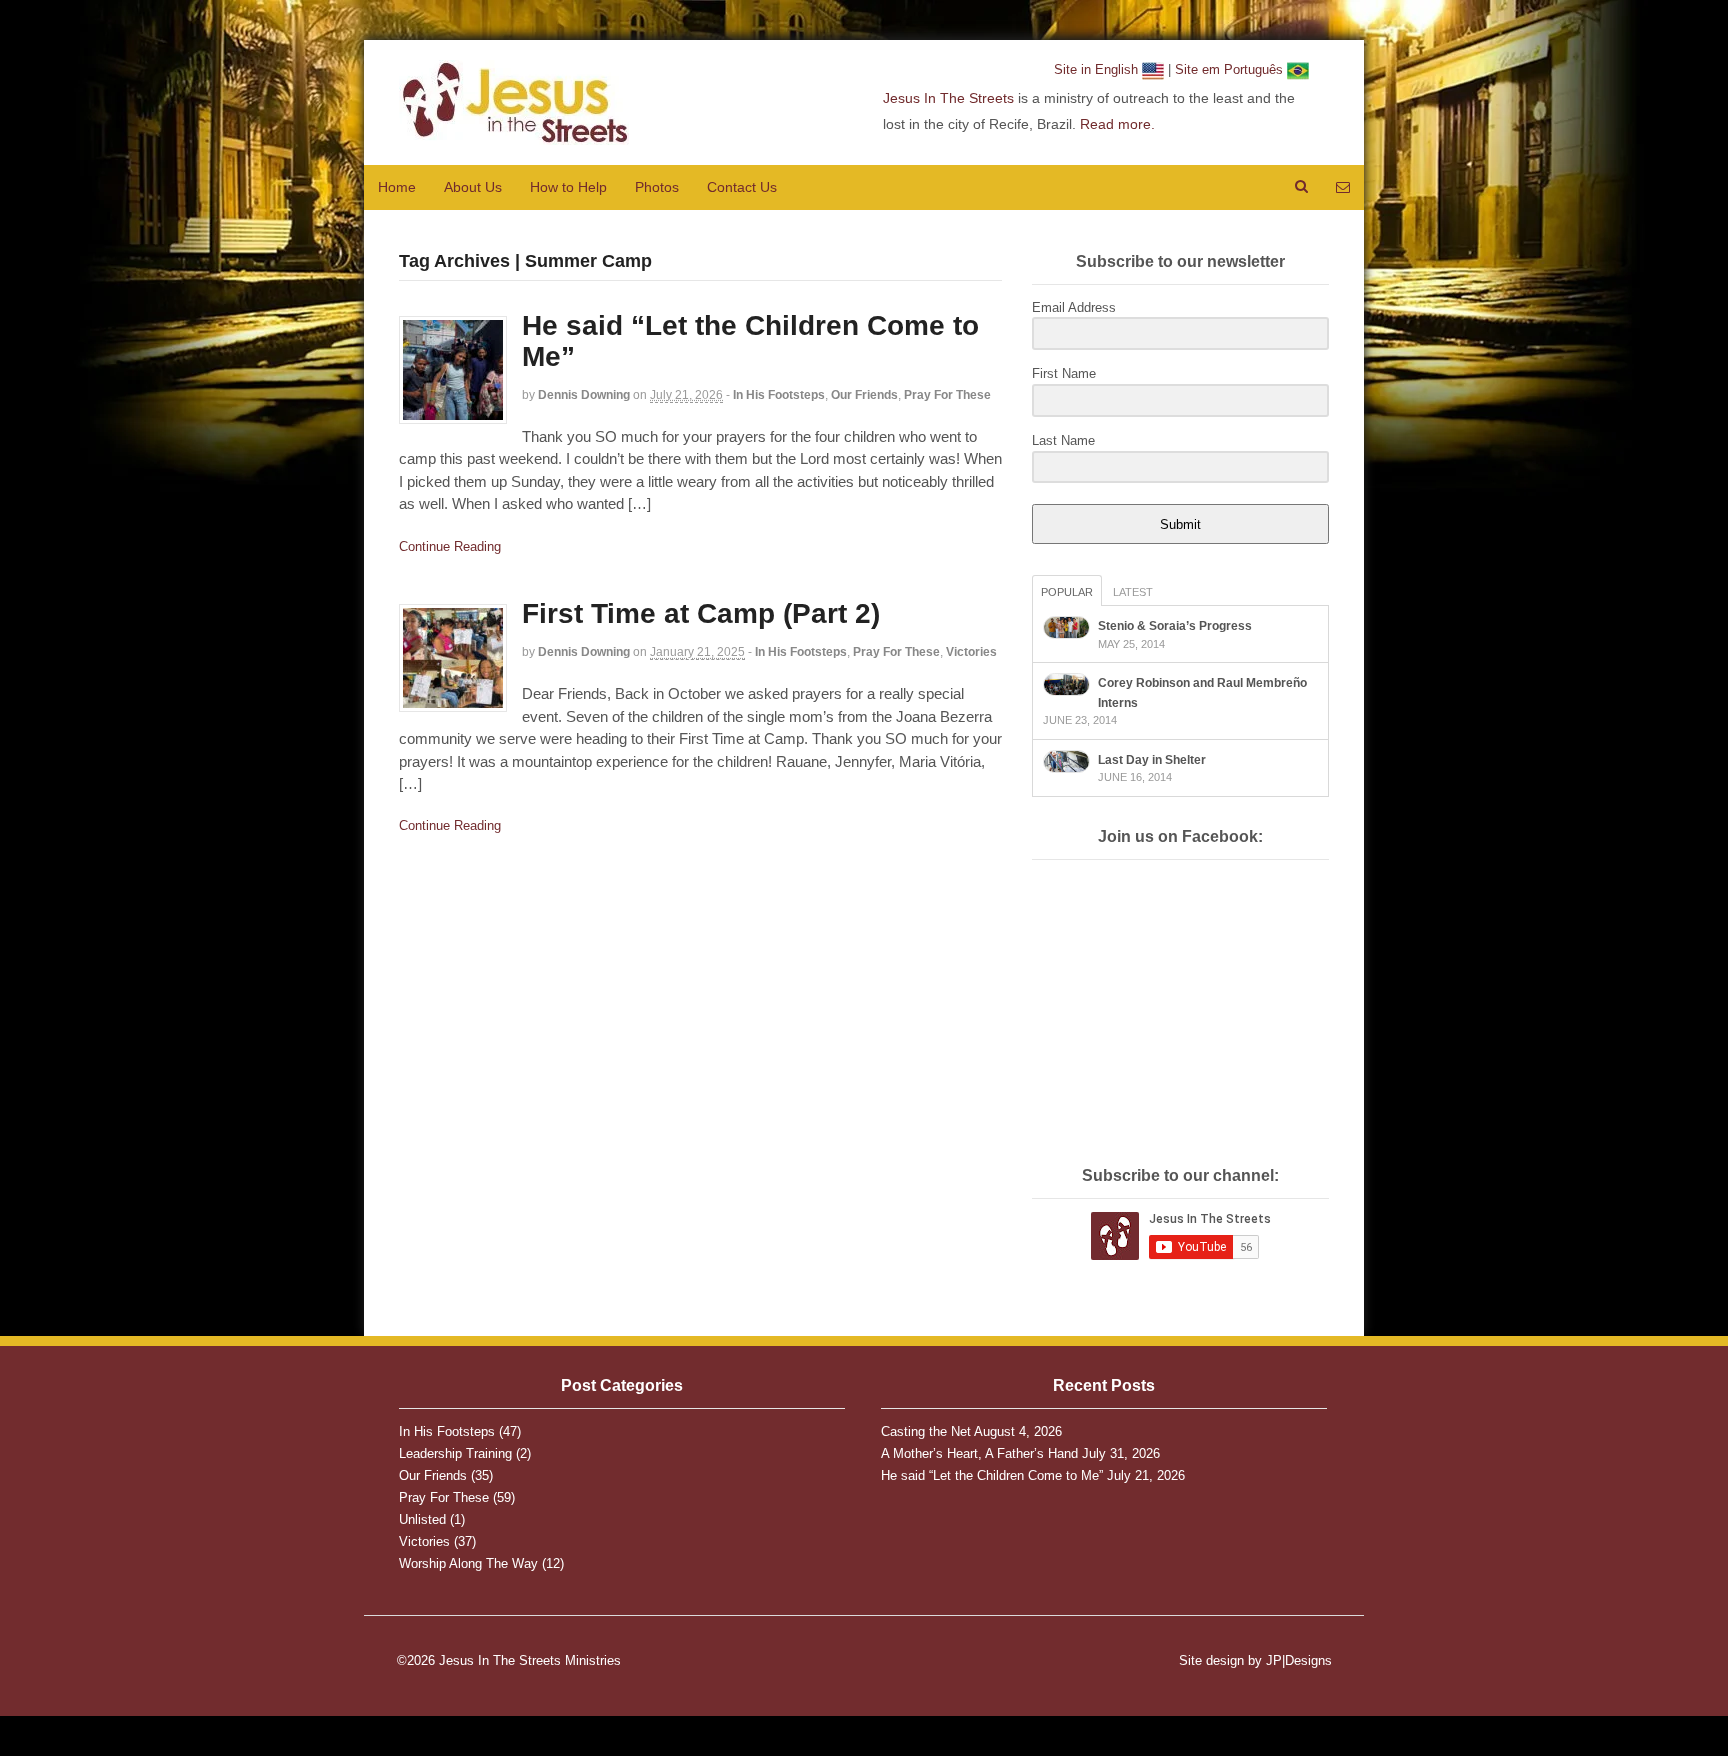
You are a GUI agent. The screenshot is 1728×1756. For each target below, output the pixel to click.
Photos (657, 187)
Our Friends (864, 395)
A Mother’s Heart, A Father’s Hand (979, 1453)
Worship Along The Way (468, 1563)
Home (397, 187)
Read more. (1117, 124)
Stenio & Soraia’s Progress (1175, 626)
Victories (971, 652)
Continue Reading (450, 546)
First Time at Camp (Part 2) (701, 613)
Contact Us (742, 187)
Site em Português (1231, 69)
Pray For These (947, 395)
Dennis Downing (584, 395)
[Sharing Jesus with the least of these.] (514, 134)
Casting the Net (926, 1431)
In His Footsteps (779, 395)
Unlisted (422, 1519)
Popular (1067, 592)
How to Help (568, 187)
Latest (1133, 592)
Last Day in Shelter (1152, 760)
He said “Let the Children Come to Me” (750, 341)
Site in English (1098, 69)
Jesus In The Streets (948, 98)
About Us (473, 187)
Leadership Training (455, 1453)
